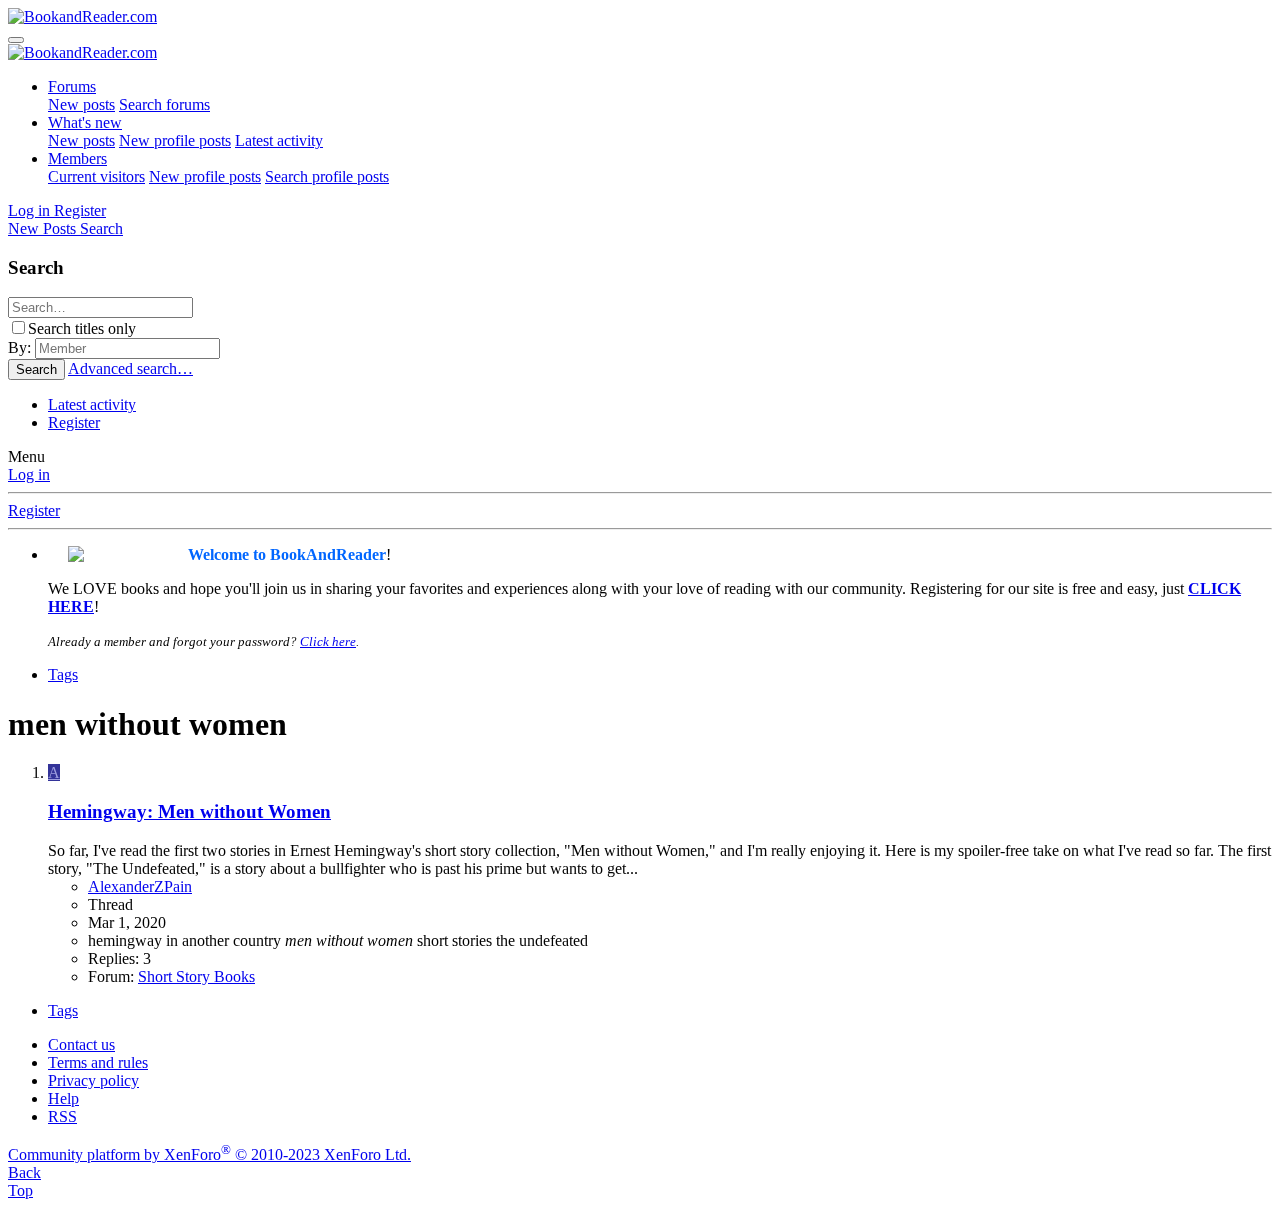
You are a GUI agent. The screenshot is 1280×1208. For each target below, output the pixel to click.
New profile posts (175, 140)
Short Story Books (196, 976)
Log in (29, 474)
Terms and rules (98, 1062)
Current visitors (96, 176)
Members (77, 158)
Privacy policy (93, 1080)
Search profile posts (327, 176)
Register (74, 422)
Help (63, 1098)
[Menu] (16, 40)
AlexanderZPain (140, 886)
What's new (85, 122)
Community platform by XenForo (209, 1154)
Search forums (164, 104)
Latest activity (279, 140)
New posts (81, 104)
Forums (72, 86)
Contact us (81, 1044)
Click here (328, 641)
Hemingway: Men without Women (189, 811)
